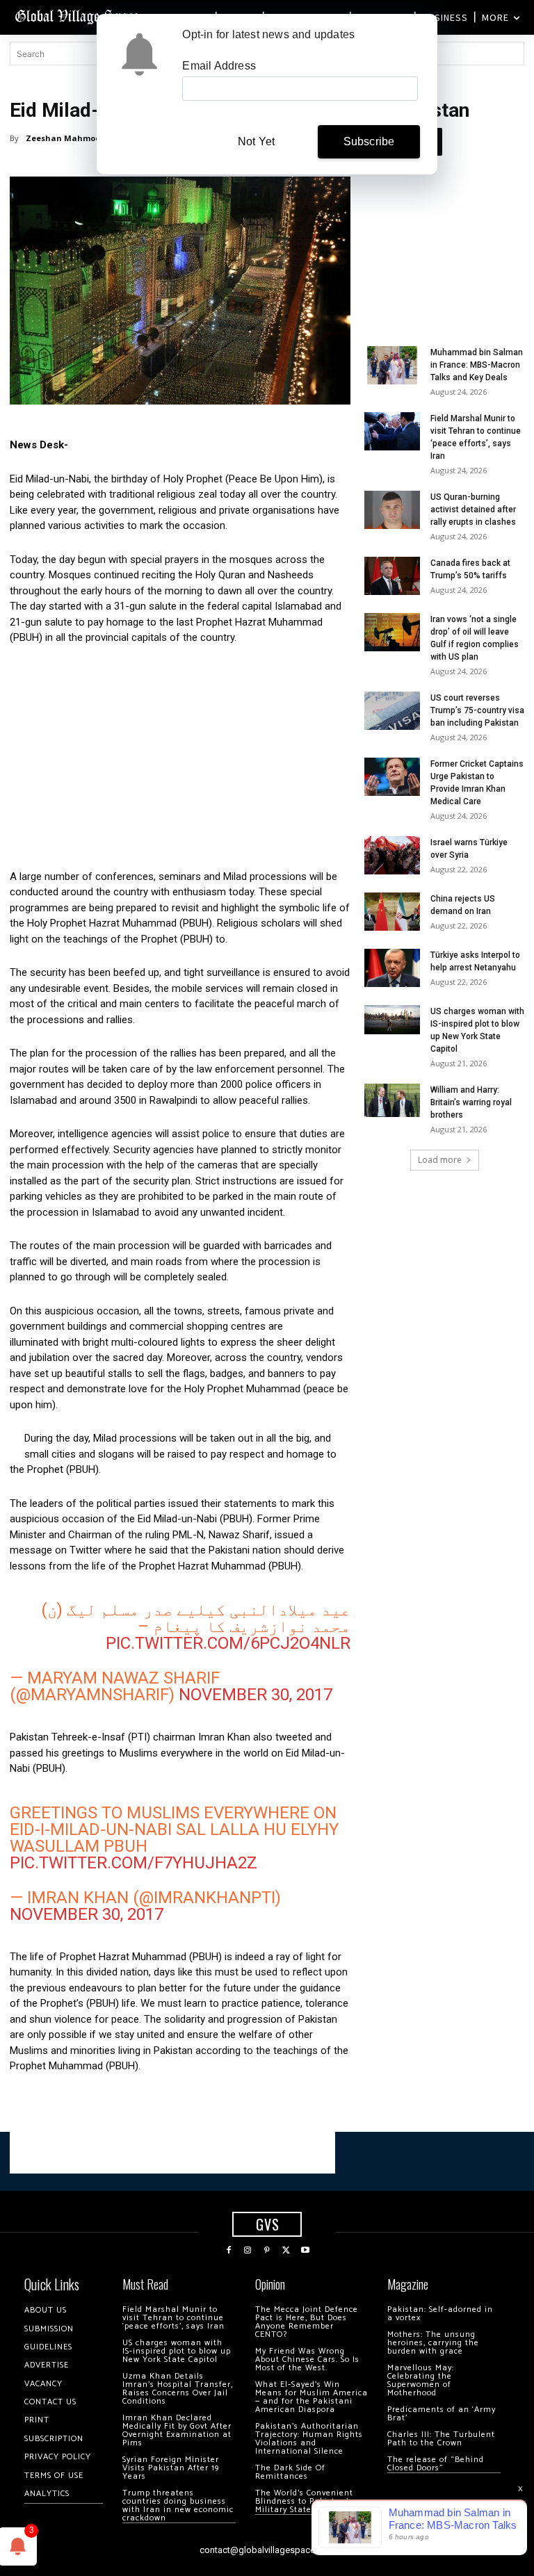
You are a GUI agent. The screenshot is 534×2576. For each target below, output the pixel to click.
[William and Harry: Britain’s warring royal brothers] (392, 1100)
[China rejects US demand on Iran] (392, 912)
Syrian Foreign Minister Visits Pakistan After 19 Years (171, 2468)
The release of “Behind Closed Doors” (436, 2464)
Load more (440, 1160)
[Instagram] (248, 2251)
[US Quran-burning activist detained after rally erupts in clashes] (392, 510)
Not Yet (256, 141)
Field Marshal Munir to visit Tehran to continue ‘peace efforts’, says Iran (173, 2318)
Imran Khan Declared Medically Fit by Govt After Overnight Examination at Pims (177, 2430)
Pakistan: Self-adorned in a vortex (440, 2314)
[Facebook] (229, 2251)
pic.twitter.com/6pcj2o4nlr (228, 1643)
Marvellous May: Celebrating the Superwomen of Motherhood (421, 2380)
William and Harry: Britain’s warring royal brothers (471, 1102)
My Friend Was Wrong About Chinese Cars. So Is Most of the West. (307, 2359)
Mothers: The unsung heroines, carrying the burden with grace (433, 2343)
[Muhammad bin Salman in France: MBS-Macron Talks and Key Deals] (392, 365)
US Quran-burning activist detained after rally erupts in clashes (473, 510)
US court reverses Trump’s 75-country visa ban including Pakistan (477, 710)
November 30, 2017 (256, 1695)
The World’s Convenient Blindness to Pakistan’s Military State (304, 2501)
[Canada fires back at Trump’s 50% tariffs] (392, 576)
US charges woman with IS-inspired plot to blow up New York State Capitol (177, 2351)
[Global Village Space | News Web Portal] (78, 16)
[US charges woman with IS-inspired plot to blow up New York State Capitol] (392, 1020)
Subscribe (369, 141)
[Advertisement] (180, 761)
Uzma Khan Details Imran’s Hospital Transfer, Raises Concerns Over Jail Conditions (178, 2389)
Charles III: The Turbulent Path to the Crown (441, 2439)
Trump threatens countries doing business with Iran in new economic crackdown (178, 2505)
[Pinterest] (267, 2251)
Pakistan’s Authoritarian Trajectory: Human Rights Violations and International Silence (309, 2439)
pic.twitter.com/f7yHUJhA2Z (133, 1863)
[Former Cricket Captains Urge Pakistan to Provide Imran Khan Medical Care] (392, 777)
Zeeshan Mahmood (66, 138)
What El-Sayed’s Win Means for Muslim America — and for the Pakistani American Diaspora (311, 2397)
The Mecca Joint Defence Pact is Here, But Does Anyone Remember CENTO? (307, 2322)
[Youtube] (305, 2251)
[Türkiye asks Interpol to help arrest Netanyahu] (392, 968)
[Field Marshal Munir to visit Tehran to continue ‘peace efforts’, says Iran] (392, 431)
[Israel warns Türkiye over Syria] (392, 855)
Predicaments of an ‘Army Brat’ (442, 2414)
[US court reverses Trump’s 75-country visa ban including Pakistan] (392, 711)
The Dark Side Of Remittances (290, 2472)
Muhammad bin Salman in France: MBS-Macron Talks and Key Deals (477, 365)
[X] (286, 2251)
